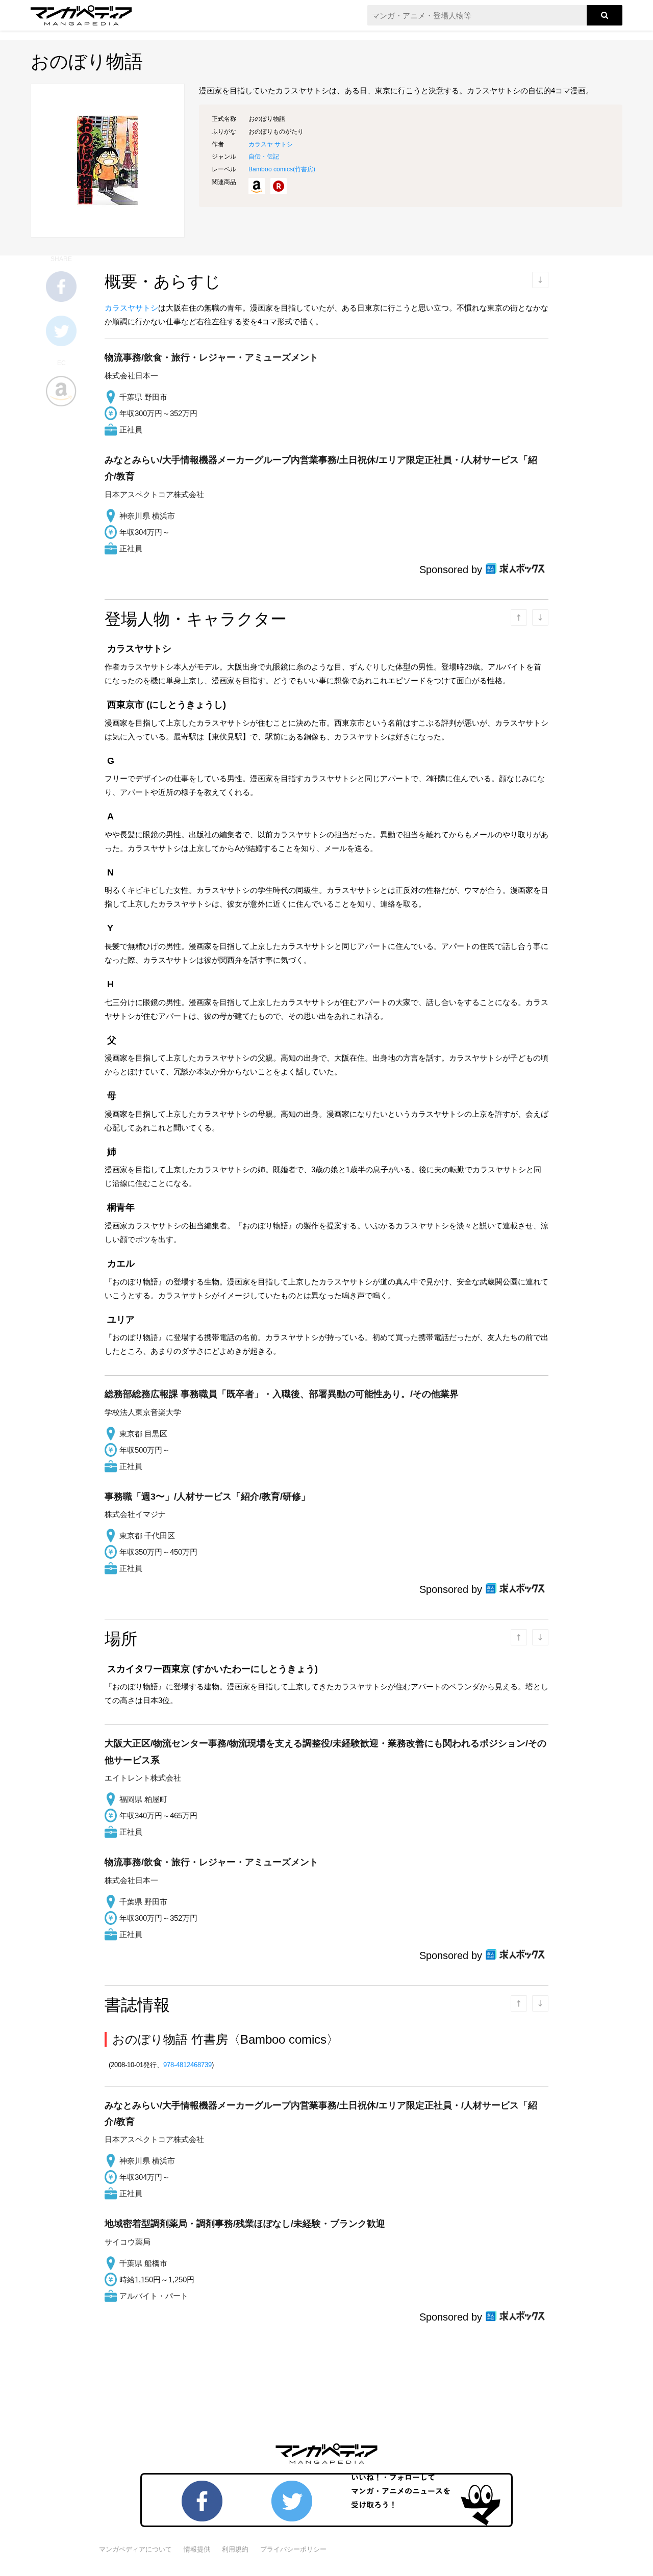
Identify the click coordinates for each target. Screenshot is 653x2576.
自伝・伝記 (264, 157)
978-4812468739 (187, 2065)
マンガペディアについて (135, 2549)
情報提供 (197, 2549)
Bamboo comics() (282, 169)
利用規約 (235, 2549)
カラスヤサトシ (131, 308)
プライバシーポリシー (293, 2549)
